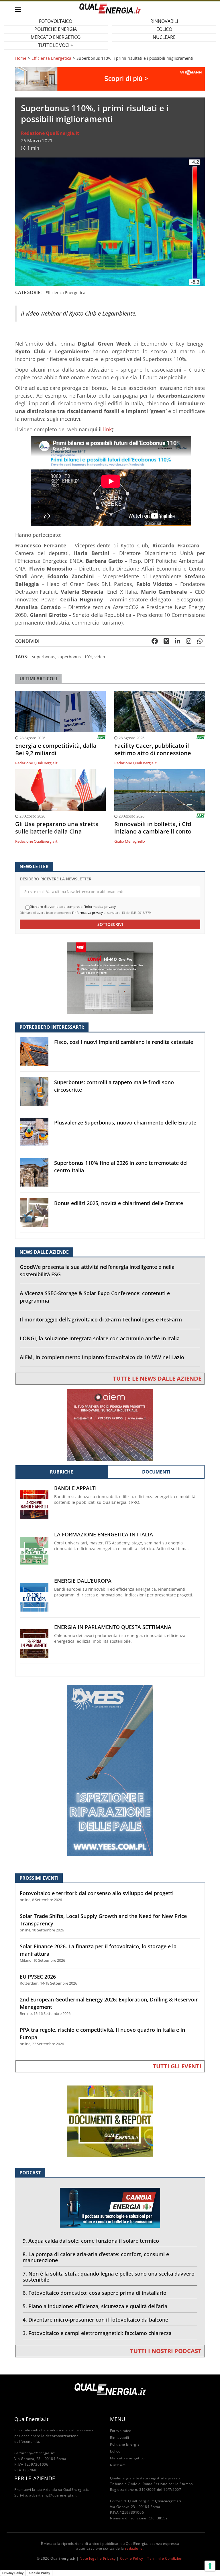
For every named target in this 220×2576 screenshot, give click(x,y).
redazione (134, 2548)
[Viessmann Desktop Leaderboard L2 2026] (110, 78)
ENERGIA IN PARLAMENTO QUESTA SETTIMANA (113, 1627)
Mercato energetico (127, 2458)
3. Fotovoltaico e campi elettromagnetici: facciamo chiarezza (97, 2333)
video (100, 657)
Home (21, 58)
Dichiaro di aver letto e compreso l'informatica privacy (73, 907)
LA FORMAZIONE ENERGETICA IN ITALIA (104, 1535)
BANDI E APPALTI (75, 1488)
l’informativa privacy (88, 913)
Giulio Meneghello (130, 841)
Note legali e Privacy (98, 2558)
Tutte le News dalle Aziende (157, 1378)
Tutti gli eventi (177, 2066)
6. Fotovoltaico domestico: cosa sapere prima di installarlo (95, 2293)
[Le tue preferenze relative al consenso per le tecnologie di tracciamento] (210, 2566)
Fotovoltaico (121, 2431)
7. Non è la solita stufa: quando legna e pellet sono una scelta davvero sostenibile (109, 2277)
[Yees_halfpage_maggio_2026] (110, 1770)
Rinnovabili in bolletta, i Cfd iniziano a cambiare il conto (153, 828)
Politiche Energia (125, 2444)
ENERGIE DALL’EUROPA (83, 1581)
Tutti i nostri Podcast (166, 2351)
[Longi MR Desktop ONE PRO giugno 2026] (110, 978)
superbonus (44, 657)
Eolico (115, 2451)
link (107, 429)
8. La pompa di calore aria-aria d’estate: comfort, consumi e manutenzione (96, 2257)
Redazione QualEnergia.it (50, 133)
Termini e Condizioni (165, 2558)
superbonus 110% (75, 657)
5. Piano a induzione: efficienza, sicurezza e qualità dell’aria (95, 2306)
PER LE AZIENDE (35, 2478)
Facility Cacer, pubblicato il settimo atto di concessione (153, 749)
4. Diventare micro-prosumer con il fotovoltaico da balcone (95, 2320)
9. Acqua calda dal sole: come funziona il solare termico (91, 2241)
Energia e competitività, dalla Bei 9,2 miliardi (56, 749)
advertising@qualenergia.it (53, 2495)
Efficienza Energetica (51, 58)
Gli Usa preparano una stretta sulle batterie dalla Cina (57, 828)
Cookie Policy (132, 2558)
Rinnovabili (120, 2438)
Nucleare (164, 37)
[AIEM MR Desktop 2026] (110, 1424)
